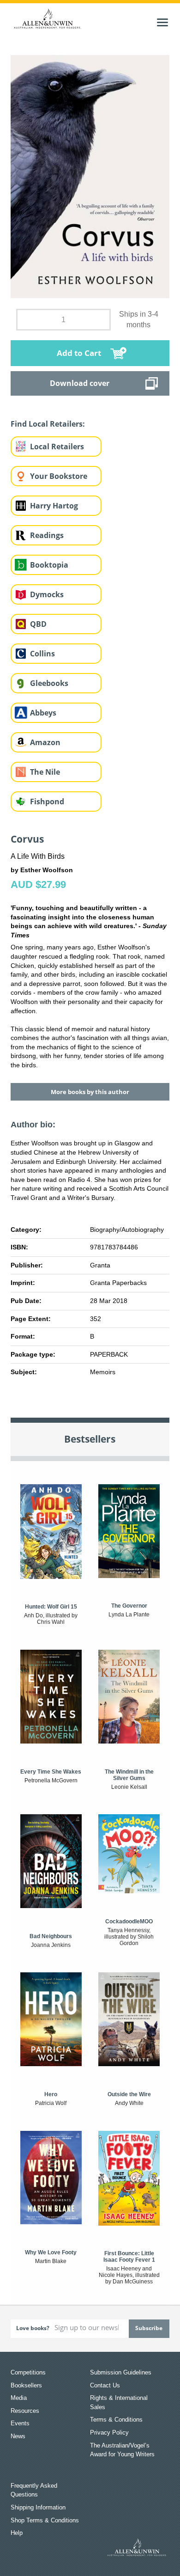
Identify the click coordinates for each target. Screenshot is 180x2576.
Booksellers (26, 2385)
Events (20, 2423)
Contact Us (105, 2385)
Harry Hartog (54, 506)
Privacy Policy (109, 2432)
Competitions (28, 2372)
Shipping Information (38, 2507)
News (18, 2436)
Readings (47, 535)
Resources (25, 2411)
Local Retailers (57, 447)
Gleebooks (49, 683)
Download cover (80, 383)
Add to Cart (79, 353)
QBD (38, 624)
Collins (42, 654)
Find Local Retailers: (48, 424)
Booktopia (49, 565)
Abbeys (43, 713)
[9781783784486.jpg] (90, 176)
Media (19, 2398)
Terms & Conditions (116, 2420)
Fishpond (47, 802)
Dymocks (47, 594)
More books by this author (90, 1092)
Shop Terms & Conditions (45, 2520)
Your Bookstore (59, 476)
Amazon (45, 742)
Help (17, 2533)
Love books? (33, 2328)
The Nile (45, 772)
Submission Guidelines (121, 2372)
